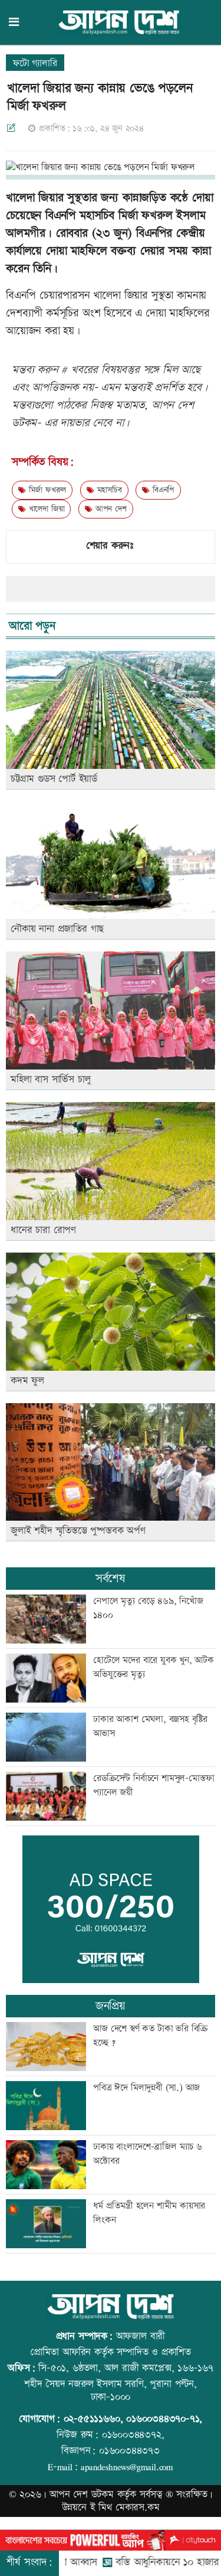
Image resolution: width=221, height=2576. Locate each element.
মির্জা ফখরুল (46, 490)
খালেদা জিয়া (45, 509)
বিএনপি (162, 490)
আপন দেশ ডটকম (82, 2495)
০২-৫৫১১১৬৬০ (92, 2419)
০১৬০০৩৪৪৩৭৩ (129, 2451)
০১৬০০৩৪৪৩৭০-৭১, (164, 2419)
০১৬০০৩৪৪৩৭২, (133, 2435)
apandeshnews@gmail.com (127, 2467)
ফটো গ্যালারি (35, 63)
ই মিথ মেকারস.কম (125, 2507)
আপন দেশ (109, 509)
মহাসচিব (108, 490)
